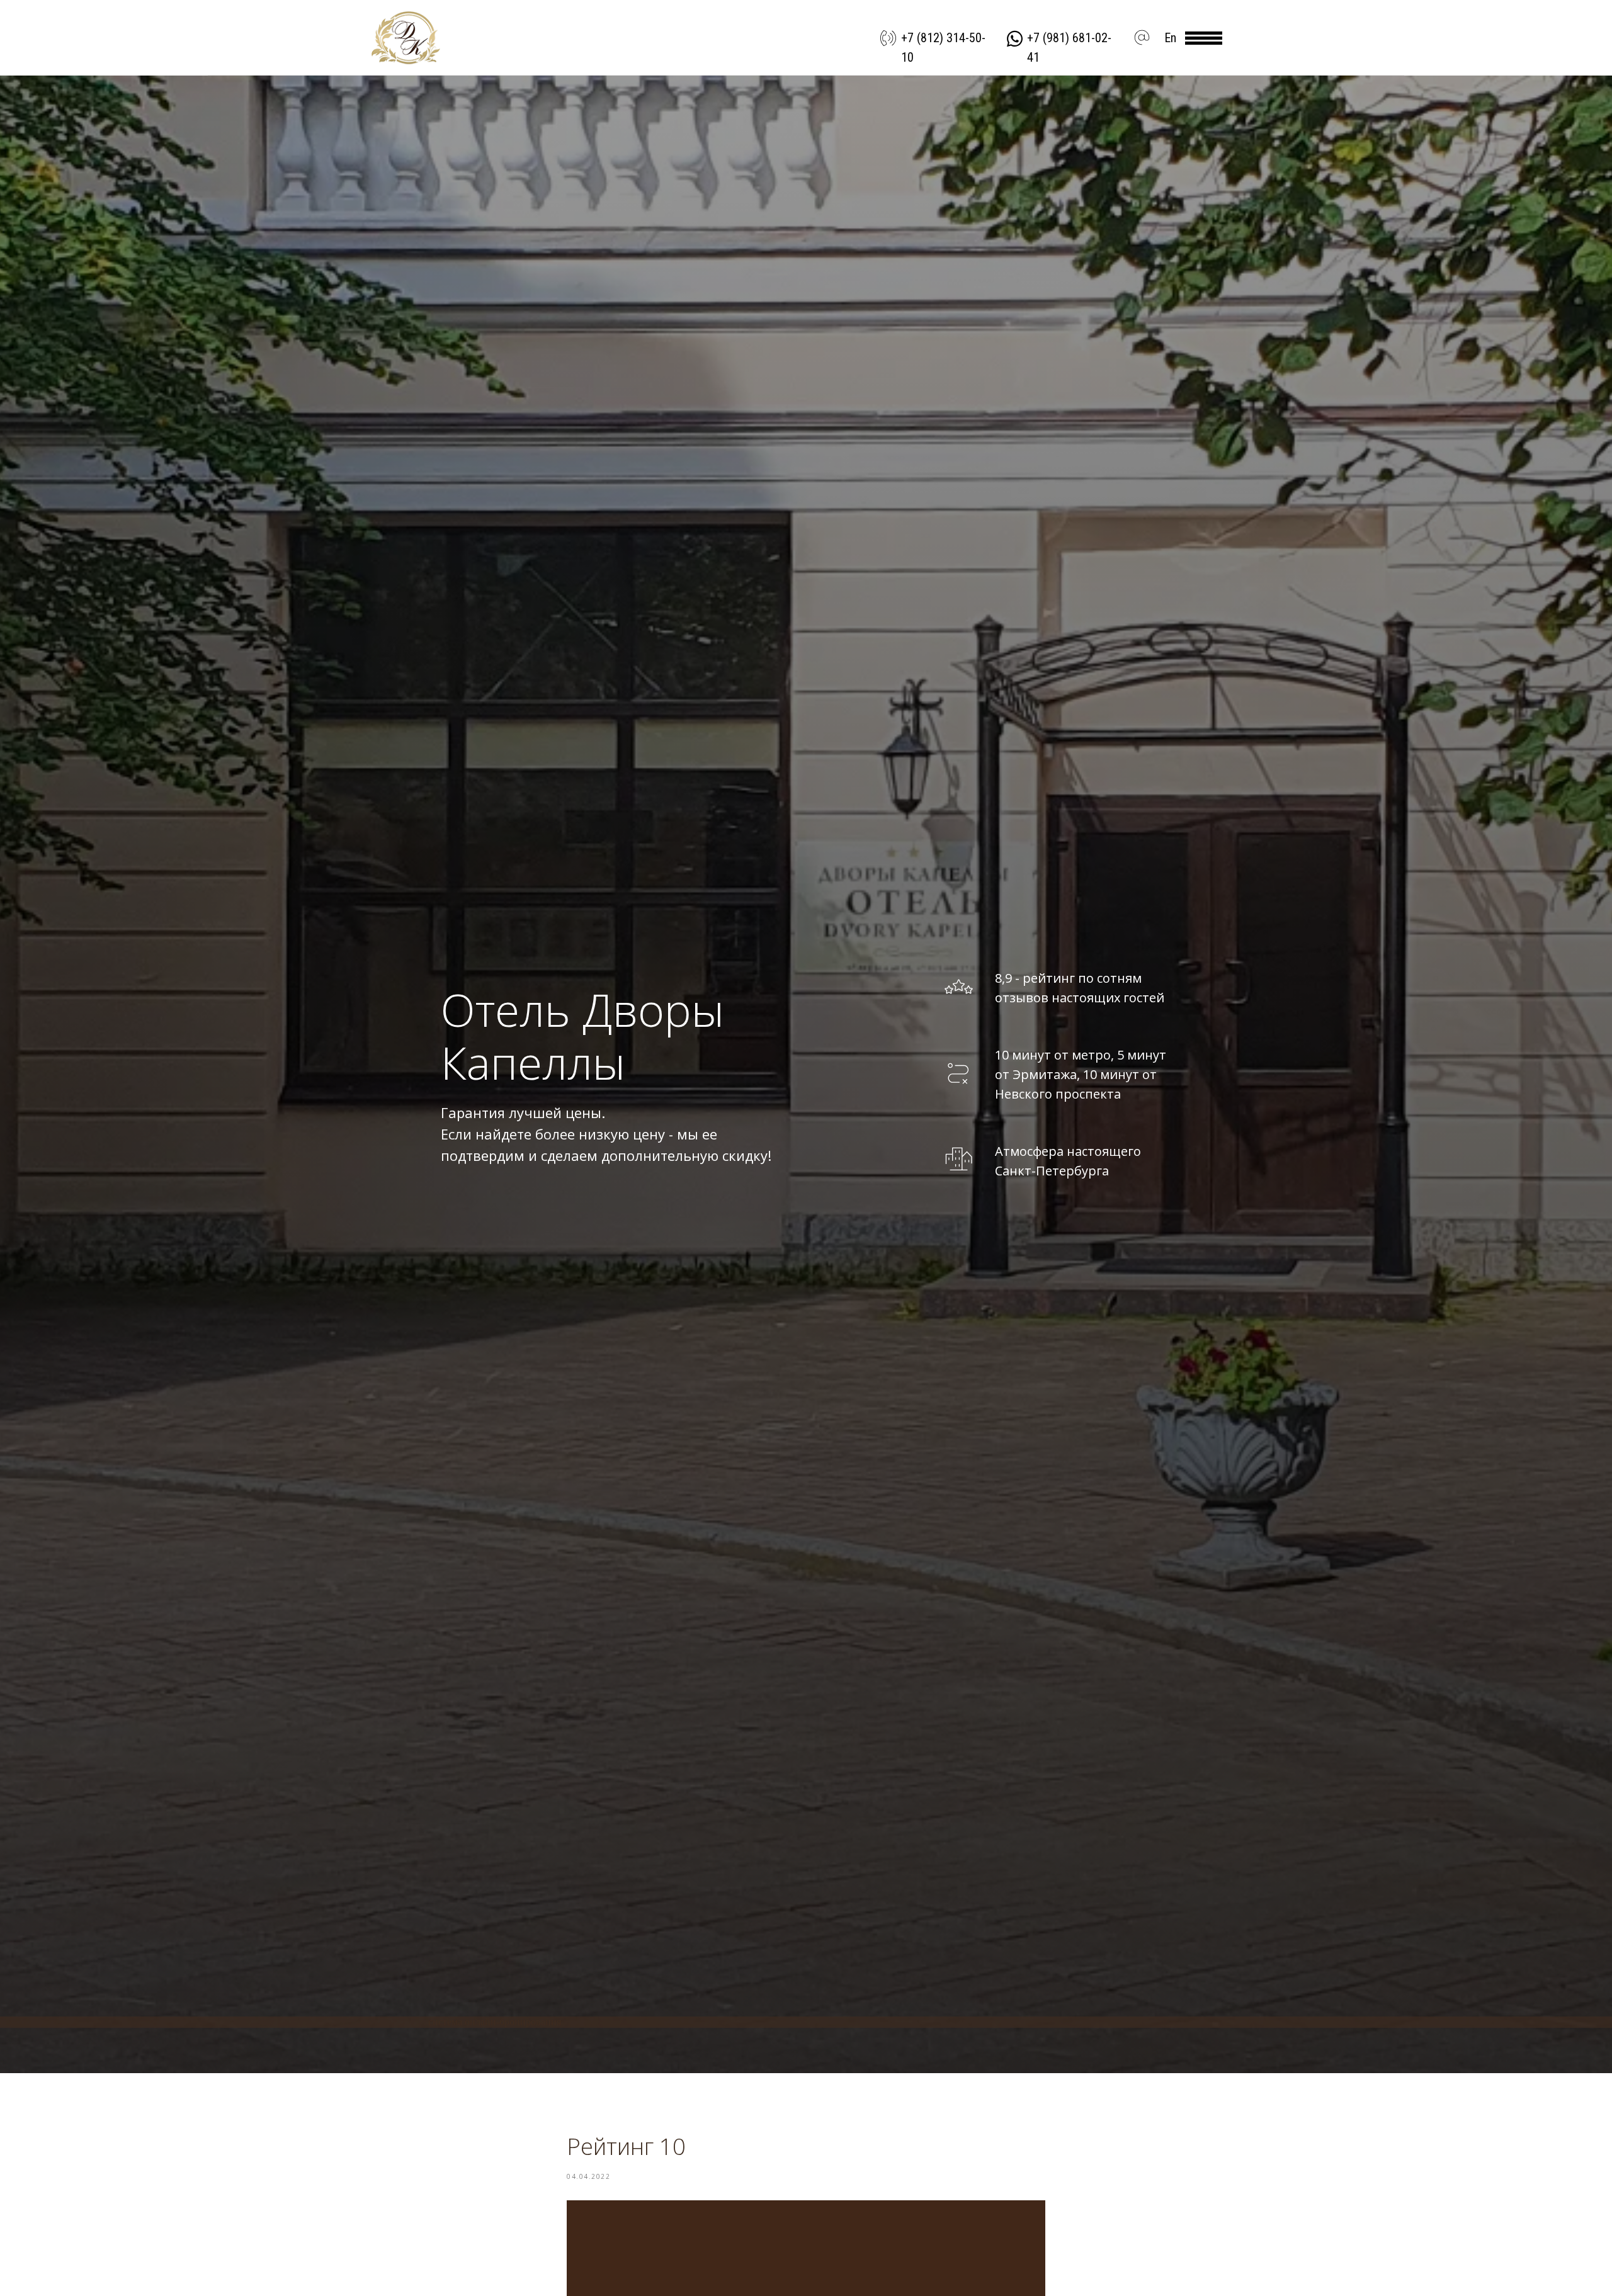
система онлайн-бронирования (495, 2022)
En (1170, 38)
